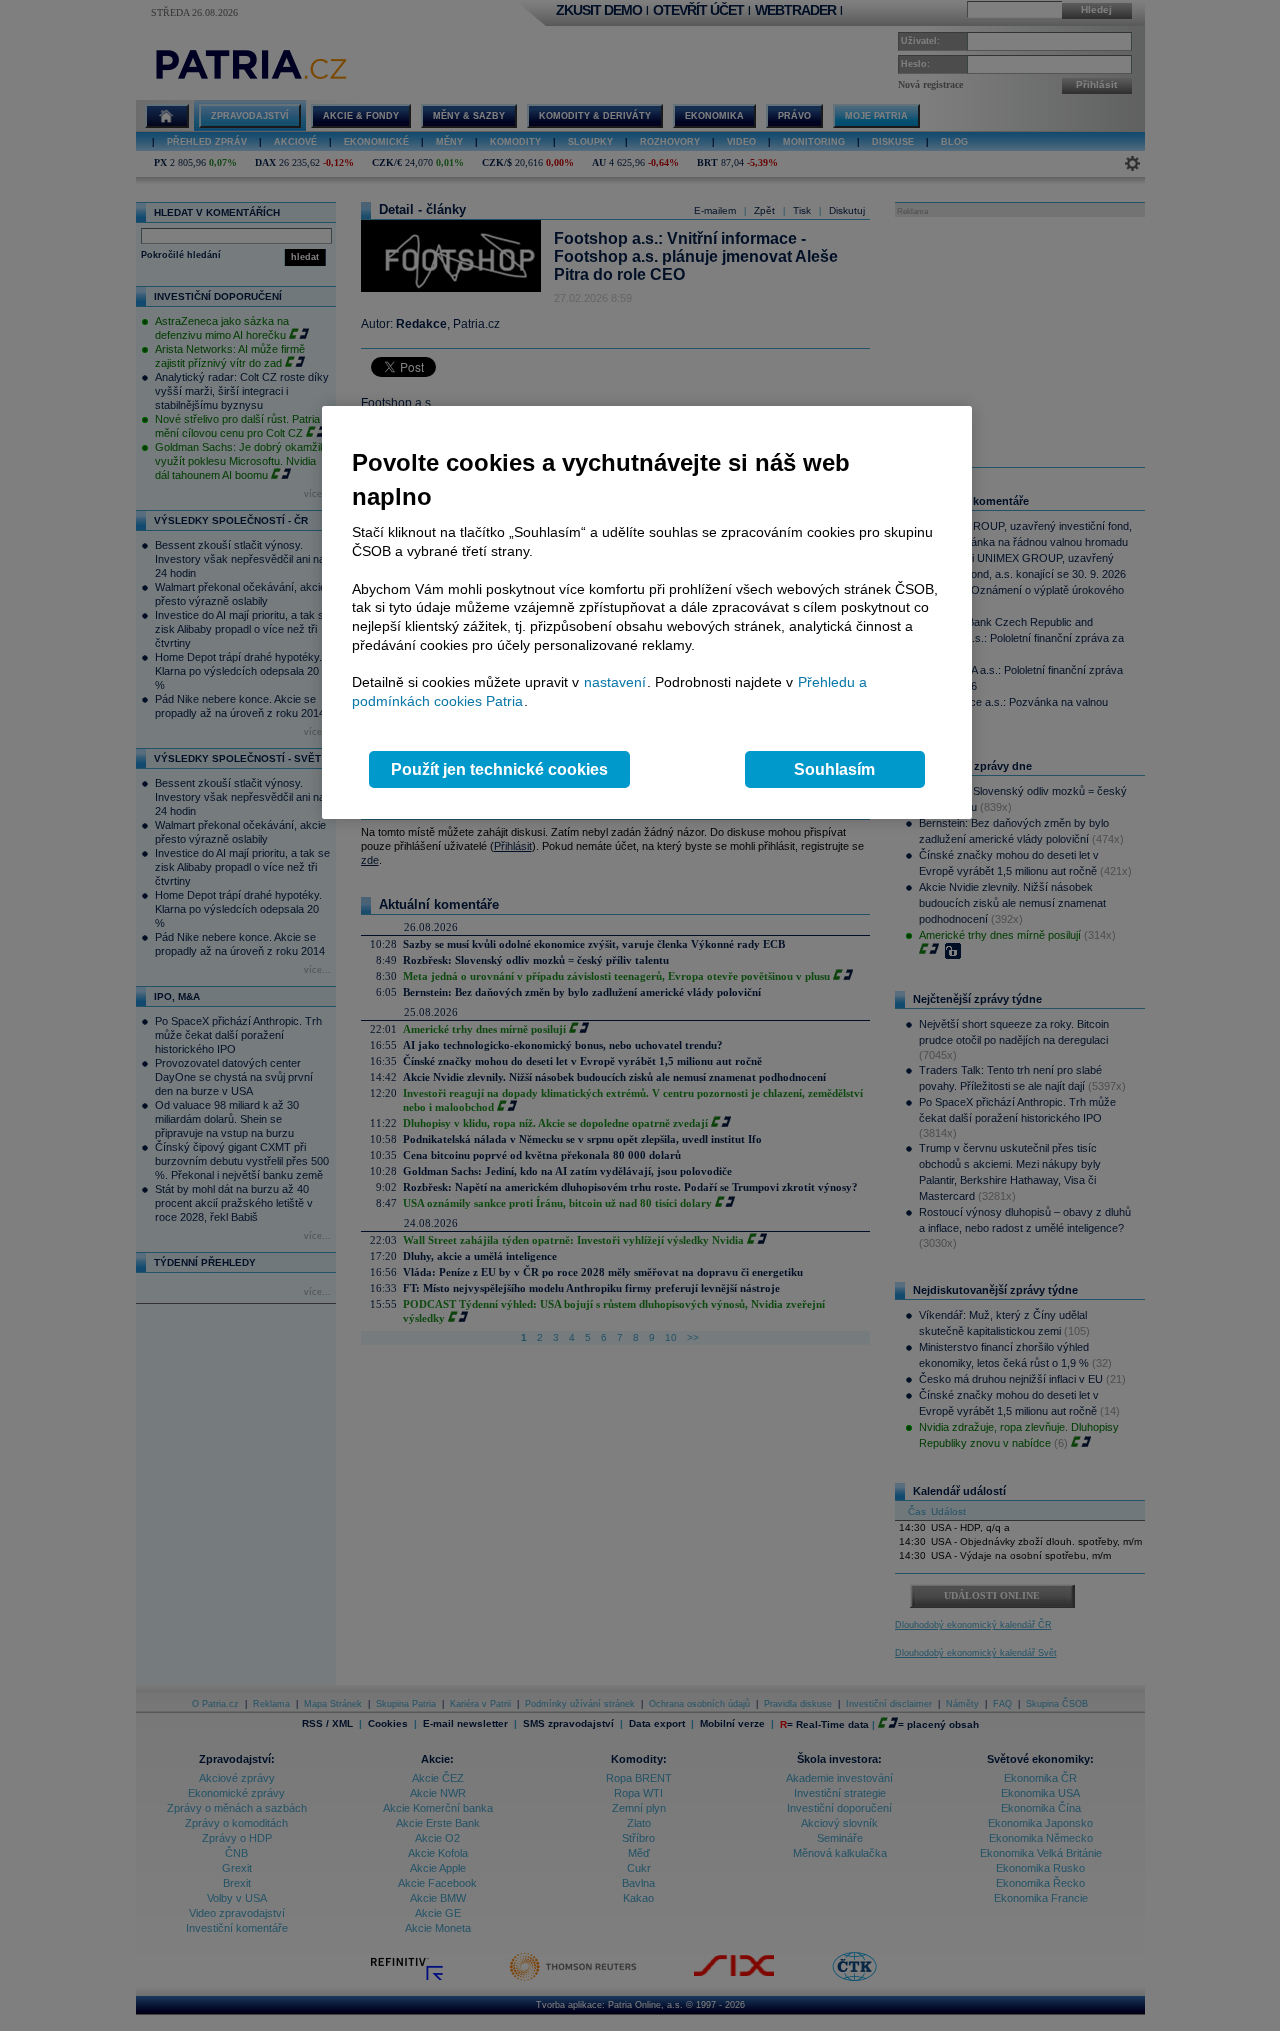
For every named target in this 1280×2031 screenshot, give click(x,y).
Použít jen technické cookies (499, 769)
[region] (647, 612)
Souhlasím (834, 769)
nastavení (615, 682)
